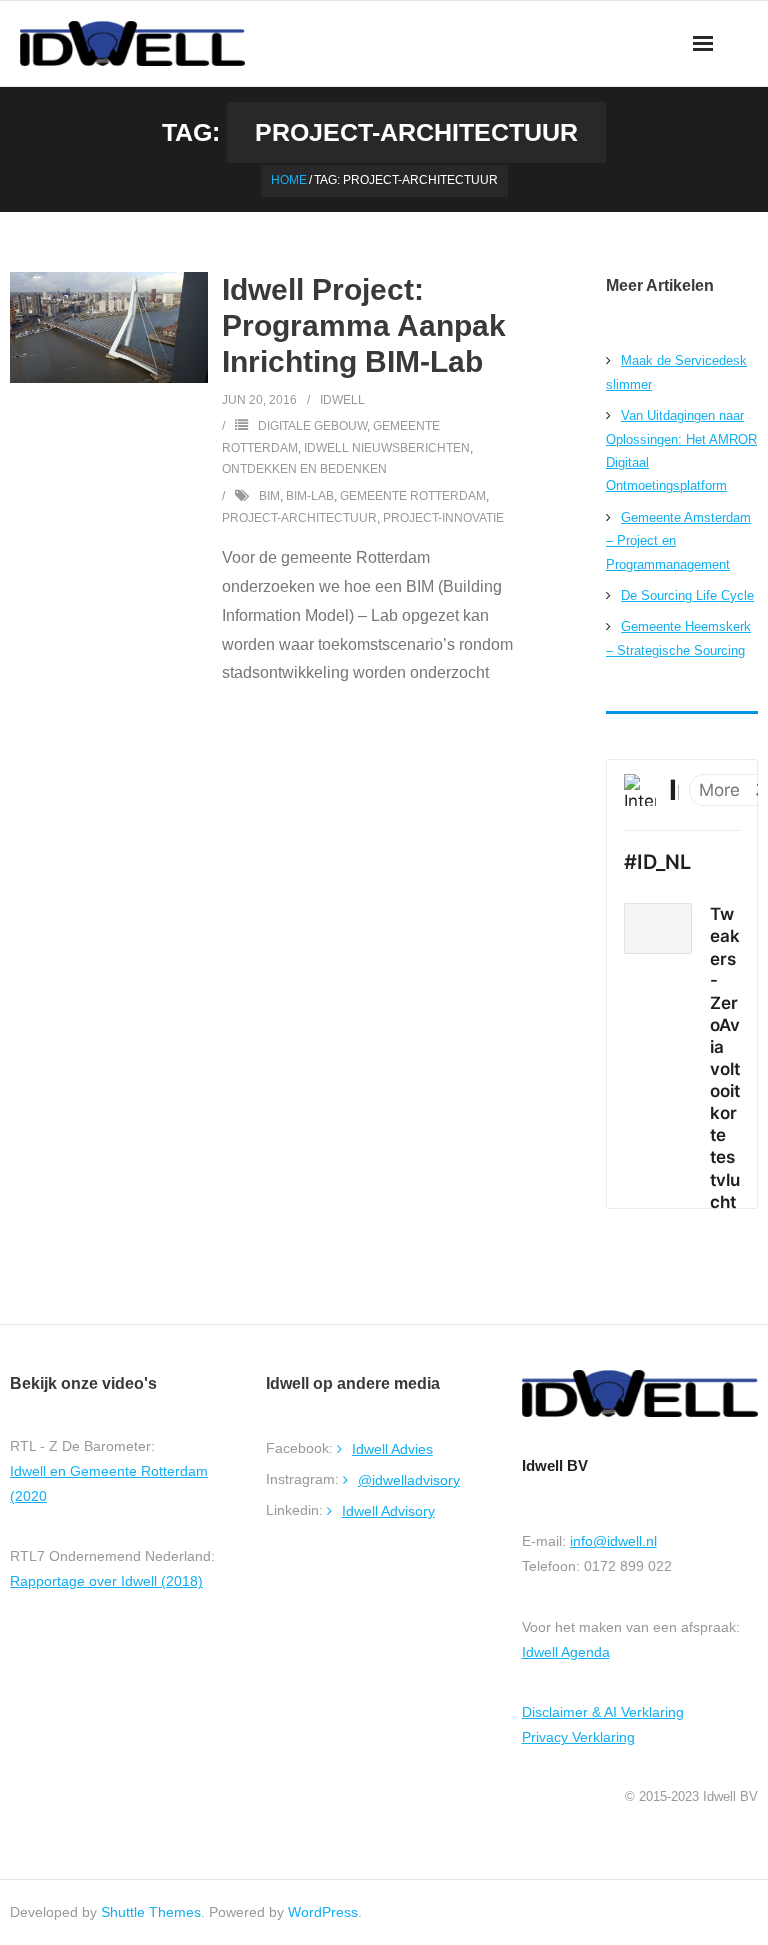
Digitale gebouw (312, 426)
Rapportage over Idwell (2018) (106, 1581)
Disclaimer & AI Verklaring (603, 1712)
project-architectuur (299, 518)
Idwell (342, 400)
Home (289, 180)
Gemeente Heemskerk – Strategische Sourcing (678, 638)
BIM (269, 496)
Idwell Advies (392, 1449)
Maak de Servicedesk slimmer (676, 372)
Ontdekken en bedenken (304, 469)
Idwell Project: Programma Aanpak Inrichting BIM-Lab (364, 325)
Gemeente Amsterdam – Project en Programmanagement (678, 541)
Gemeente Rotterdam (413, 496)
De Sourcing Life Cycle (687, 595)
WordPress (323, 1912)
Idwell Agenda (566, 1652)
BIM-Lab (310, 496)
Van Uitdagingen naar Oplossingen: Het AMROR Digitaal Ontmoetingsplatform (681, 450)
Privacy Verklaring (578, 1737)
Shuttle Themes (151, 1912)
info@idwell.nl (613, 1541)
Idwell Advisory (388, 1511)
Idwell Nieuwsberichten (387, 448)
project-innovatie (443, 518)
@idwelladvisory (409, 1480)
